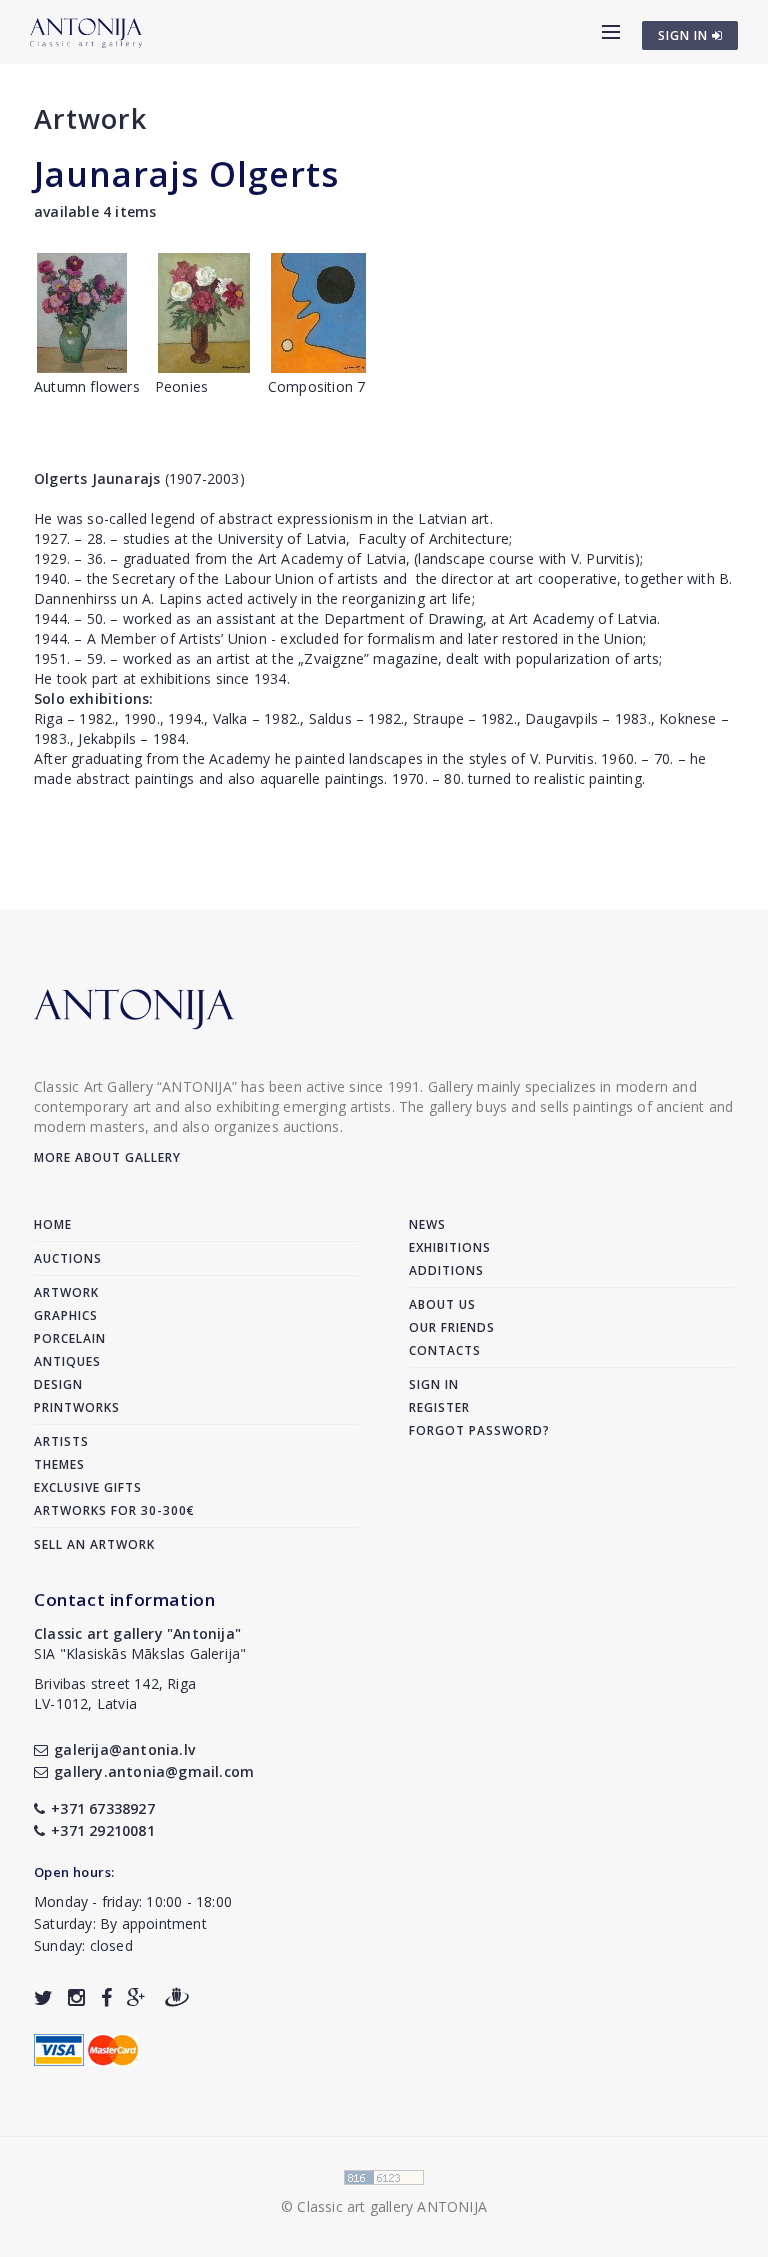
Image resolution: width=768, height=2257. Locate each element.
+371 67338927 (103, 1808)
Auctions (68, 1258)
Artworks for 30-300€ (114, 1510)
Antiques (67, 1361)
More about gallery (107, 1157)
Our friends (452, 1327)
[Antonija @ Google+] (136, 1997)
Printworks (77, 1407)
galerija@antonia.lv (124, 1749)
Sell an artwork (94, 1544)
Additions (446, 1270)
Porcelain (70, 1338)
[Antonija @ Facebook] (106, 1997)
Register (439, 1407)
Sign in (434, 1384)
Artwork (90, 118)
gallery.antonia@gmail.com (154, 1771)
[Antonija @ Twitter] (43, 1997)
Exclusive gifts (88, 1487)
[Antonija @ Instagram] (76, 1997)
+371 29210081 (103, 1830)
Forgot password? (479, 1430)
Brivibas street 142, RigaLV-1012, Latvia (115, 1693)
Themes (59, 1464)
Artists (61, 1441)
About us (442, 1304)
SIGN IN (685, 35)
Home (53, 1224)
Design (58, 1384)
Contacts (445, 1350)
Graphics (66, 1315)
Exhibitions (450, 1247)
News (427, 1224)
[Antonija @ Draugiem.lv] (177, 1997)
